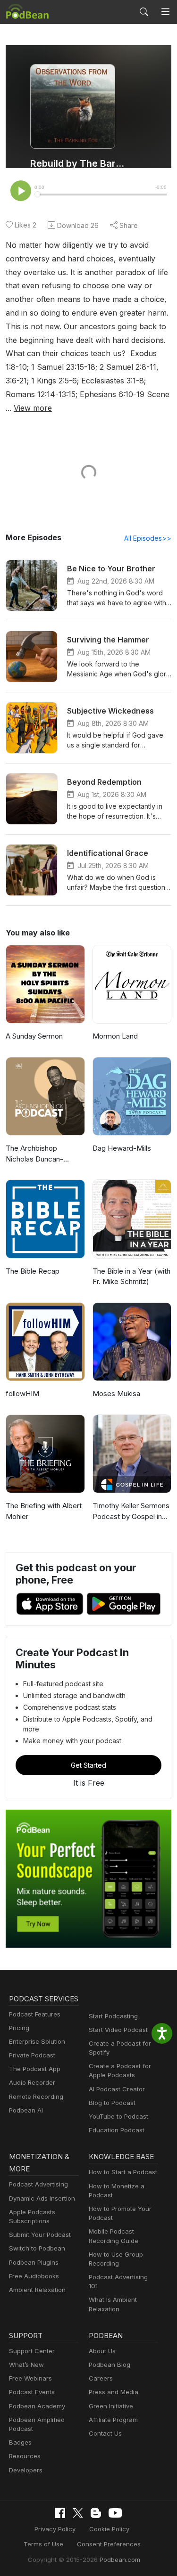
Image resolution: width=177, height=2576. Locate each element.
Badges (20, 2442)
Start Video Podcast (118, 2030)
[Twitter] (78, 2513)
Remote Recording (36, 2097)
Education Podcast (117, 2130)
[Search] (144, 12)
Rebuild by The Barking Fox (79, 163)
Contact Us (105, 2433)
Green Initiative (111, 2406)
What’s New (26, 2365)
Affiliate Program (113, 2420)
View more (33, 408)
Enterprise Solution (37, 2041)
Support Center (32, 2351)
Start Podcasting (113, 2016)
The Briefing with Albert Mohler (44, 1511)
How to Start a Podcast (123, 2172)
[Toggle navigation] (165, 12)
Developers (26, 2470)
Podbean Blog (110, 2365)
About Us (102, 2351)
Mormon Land (115, 1036)
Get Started (88, 1765)
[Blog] (96, 2513)
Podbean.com (120, 2560)
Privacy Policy (55, 2529)
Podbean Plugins (34, 2262)
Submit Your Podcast (40, 2235)
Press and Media (114, 2392)
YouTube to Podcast (118, 2116)
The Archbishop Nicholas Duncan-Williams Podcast (34, 1154)
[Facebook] (60, 2513)
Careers (101, 2378)
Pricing (19, 2028)
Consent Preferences (109, 2544)
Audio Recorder (32, 2082)
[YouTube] (115, 2513)
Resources (25, 2456)
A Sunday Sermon (34, 1036)
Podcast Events (32, 2392)
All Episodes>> (148, 538)
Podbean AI (26, 2110)
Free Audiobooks (34, 2276)
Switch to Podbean (37, 2248)
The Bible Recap (33, 1271)
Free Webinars (30, 2378)
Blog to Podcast (112, 2103)
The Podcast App (35, 2069)
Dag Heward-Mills (122, 1148)
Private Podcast (32, 2055)
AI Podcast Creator (117, 2089)
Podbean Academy (37, 2406)
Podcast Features (35, 2014)
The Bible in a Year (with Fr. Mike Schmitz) (131, 1276)
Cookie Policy (109, 2529)
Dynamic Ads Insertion (42, 2198)
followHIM (22, 1394)
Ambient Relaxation (37, 2290)
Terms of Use (43, 2544)
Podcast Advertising (38, 2184)
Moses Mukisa (116, 1394)
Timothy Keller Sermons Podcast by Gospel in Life (131, 1511)
